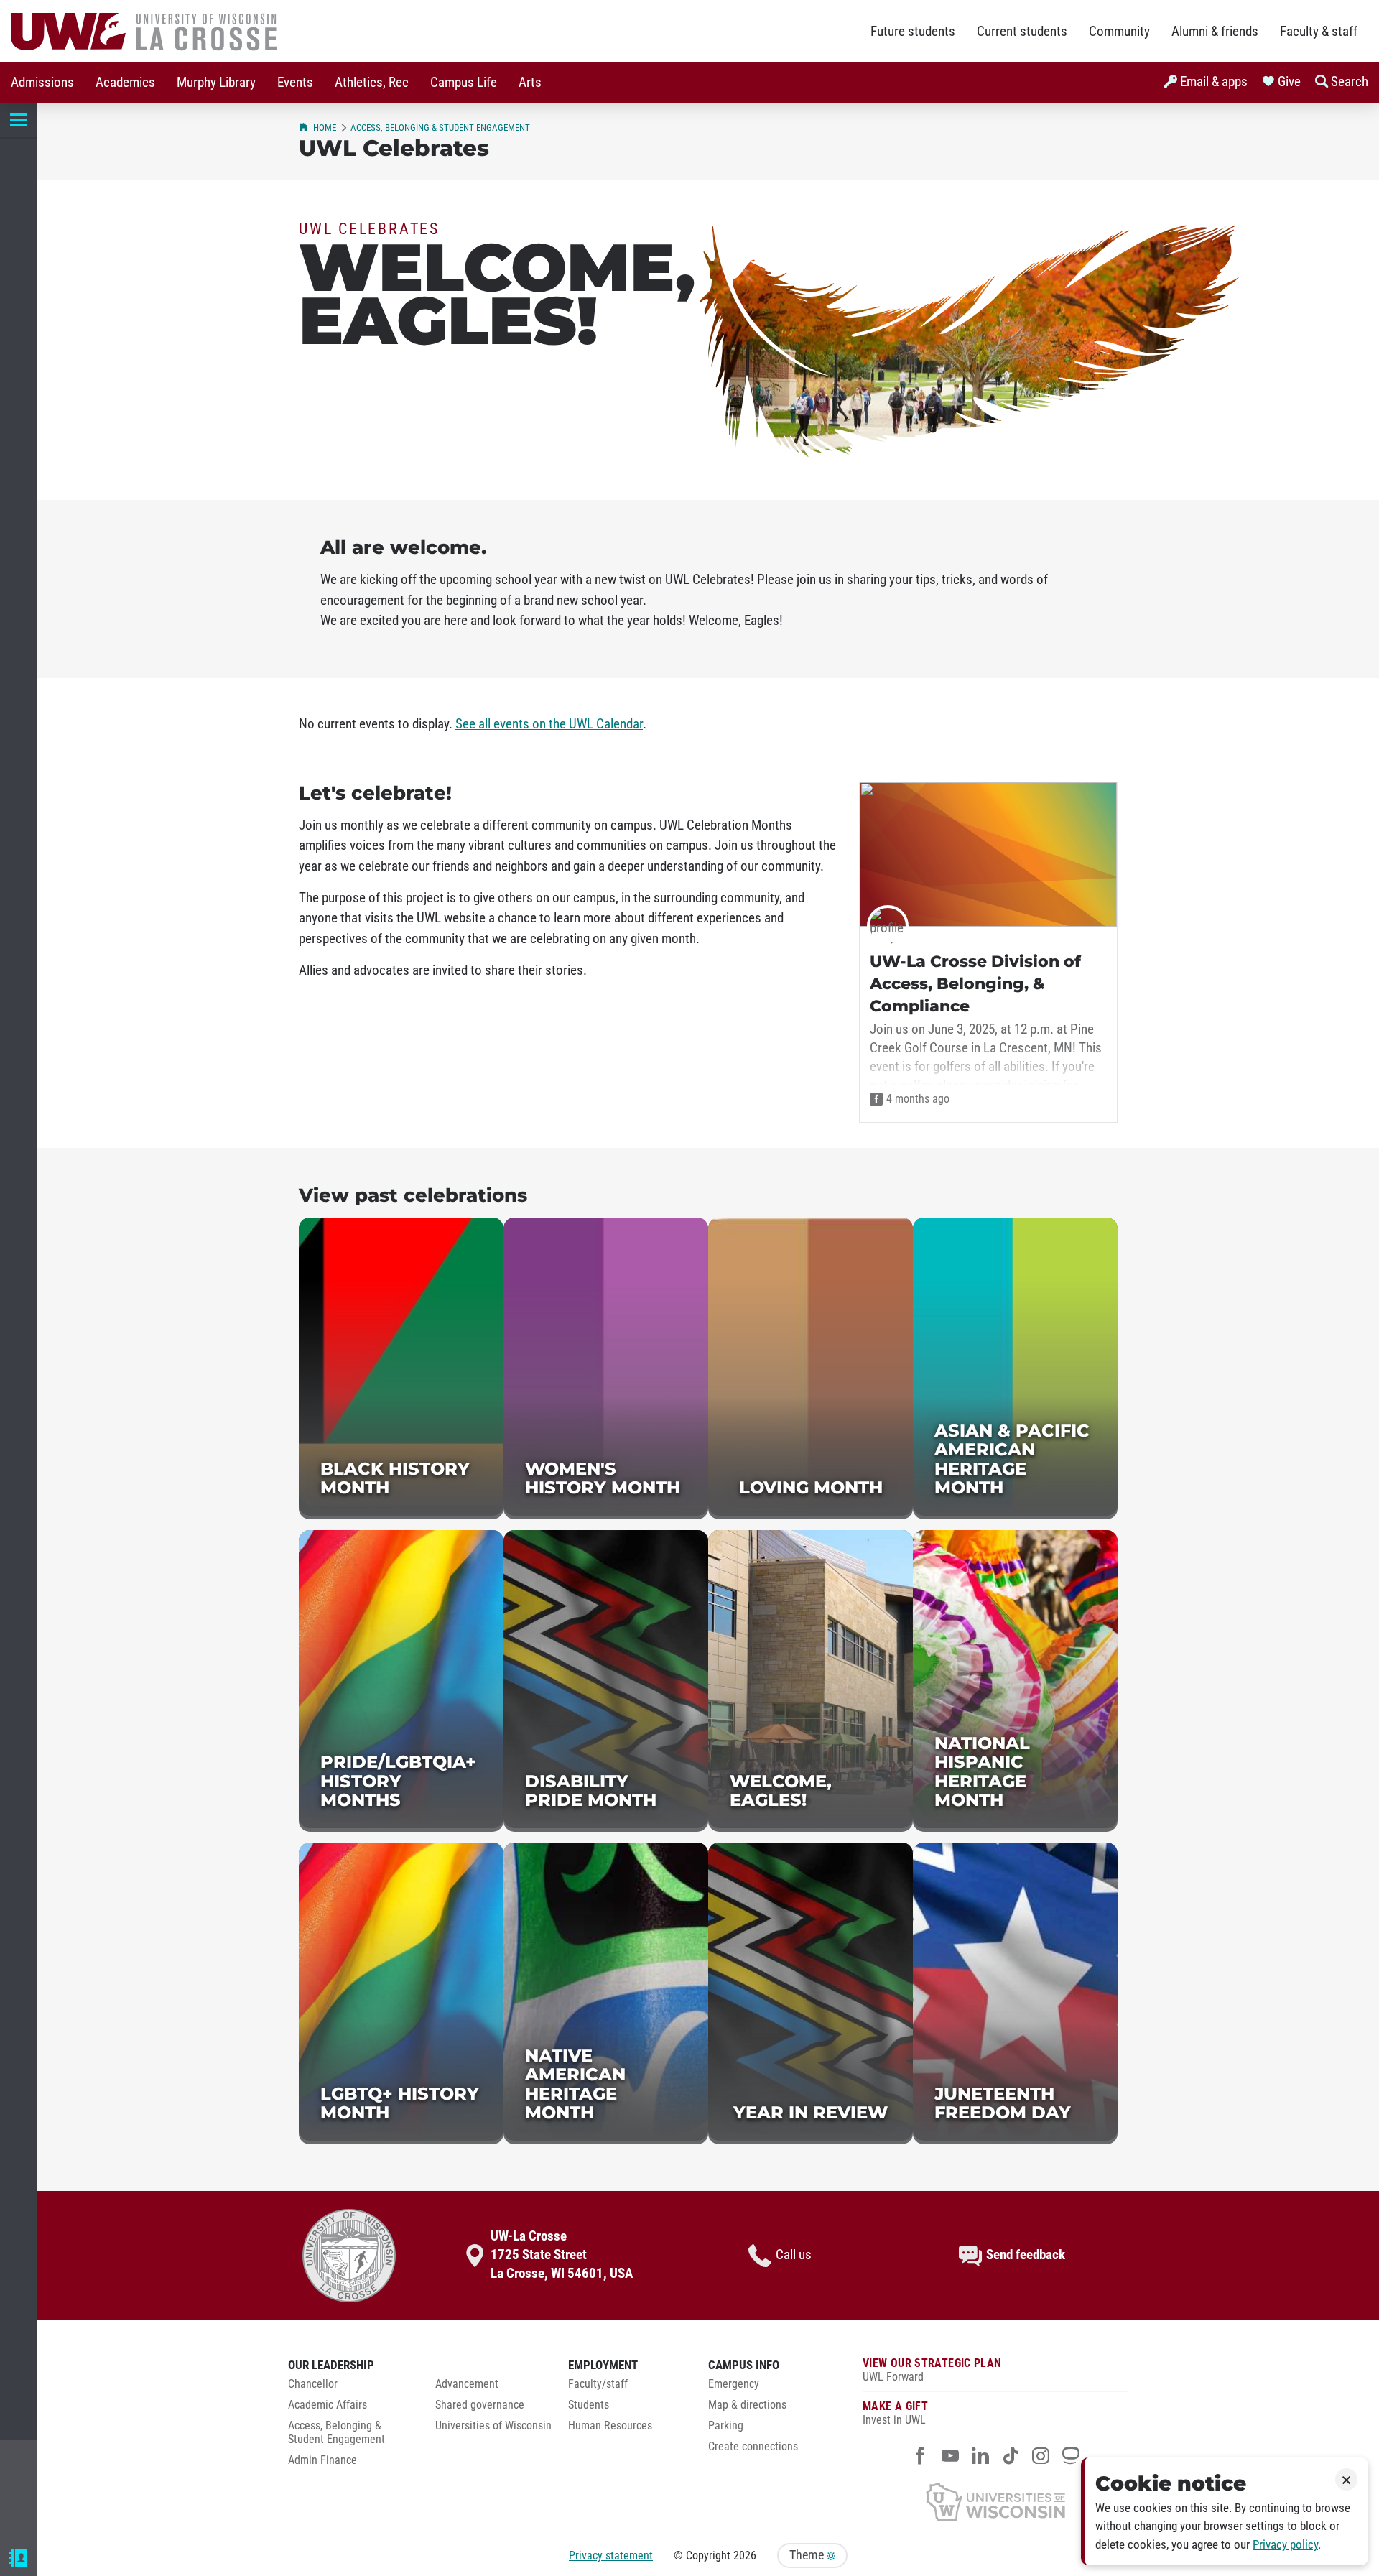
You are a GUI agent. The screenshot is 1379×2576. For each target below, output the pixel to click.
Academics (125, 83)
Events (295, 83)
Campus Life (464, 83)
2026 (745, 2556)
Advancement (467, 2384)
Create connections (753, 2447)
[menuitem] (42, 82)
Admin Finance (322, 2460)
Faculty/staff (598, 2384)
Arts (530, 83)
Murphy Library (216, 83)
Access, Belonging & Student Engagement (440, 128)
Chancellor (313, 2384)
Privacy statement (611, 2556)
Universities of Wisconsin (493, 2426)
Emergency (734, 2384)
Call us (794, 2255)
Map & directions (747, 2405)
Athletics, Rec (372, 83)
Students (589, 2405)
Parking (726, 2426)
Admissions (42, 83)
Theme (808, 2555)
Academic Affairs (328, 2405)
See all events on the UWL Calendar (549, 724)
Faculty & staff (1319, 32)
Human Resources (610, 2426)
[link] (401, 1368)
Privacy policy (1285, 2545)
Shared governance (480, 2405)
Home (325, 128)
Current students (1022, 32)
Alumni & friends (1215, 32)
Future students (913, 32)
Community (1119, 32)
